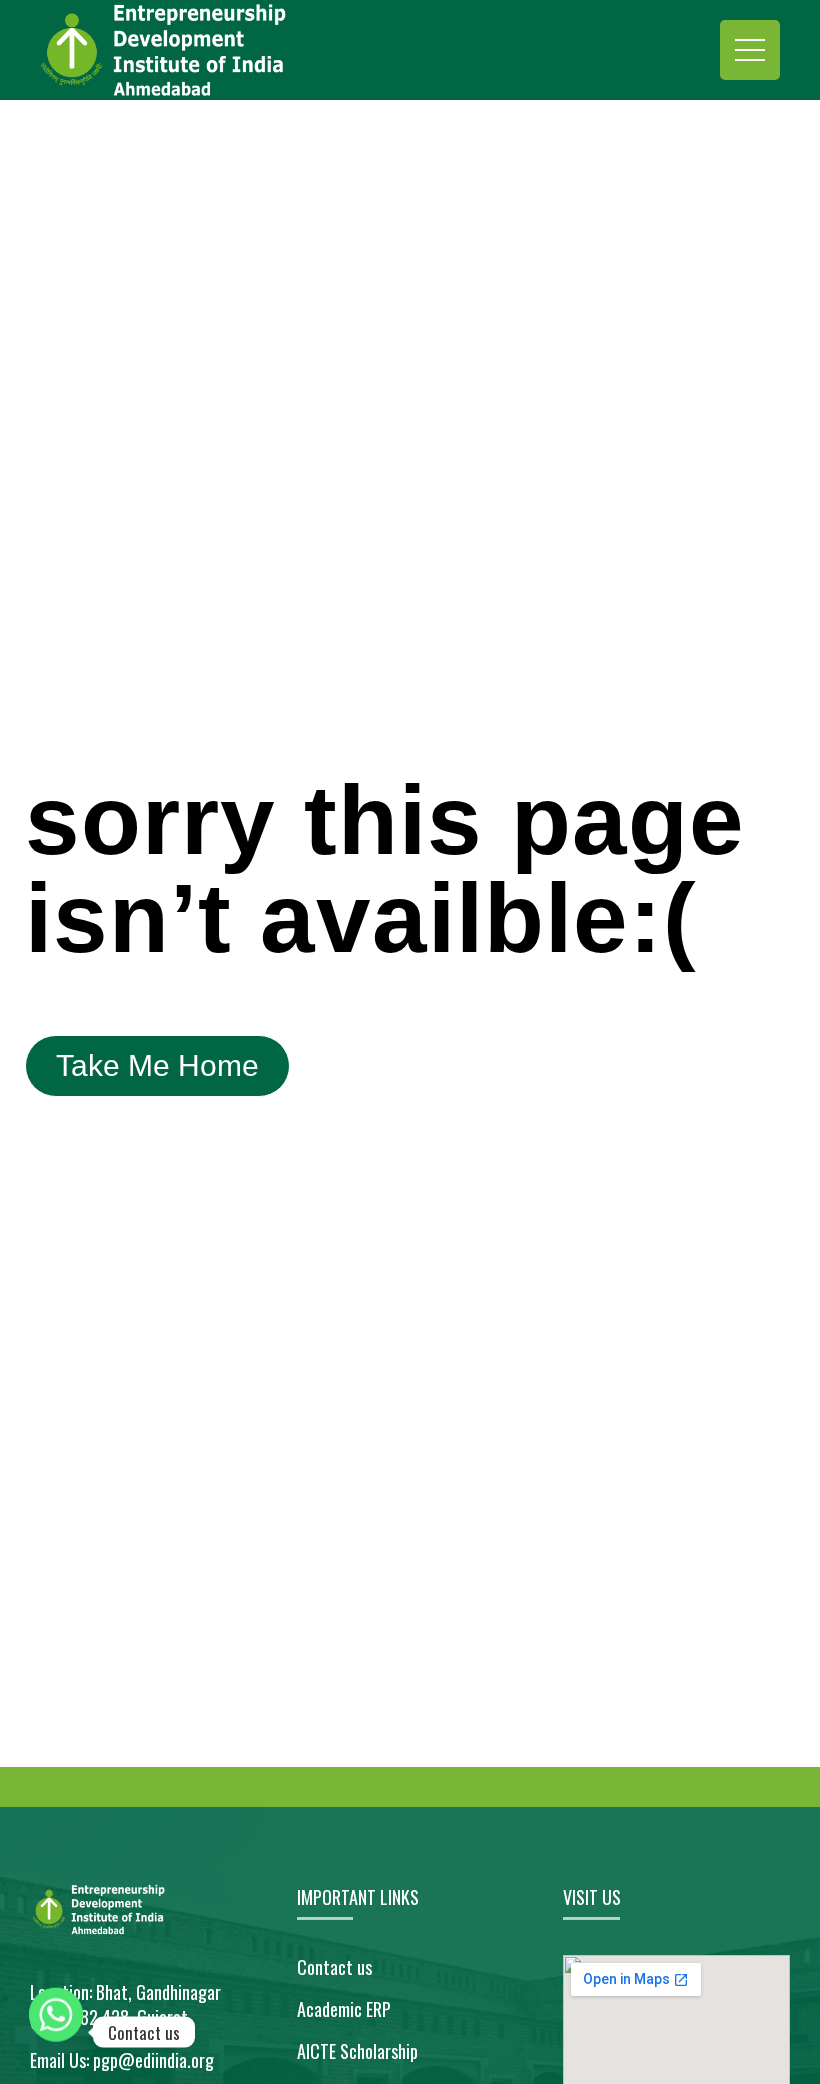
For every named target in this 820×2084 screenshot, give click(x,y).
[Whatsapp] (56, 2032)
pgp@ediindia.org (153, 2060)
